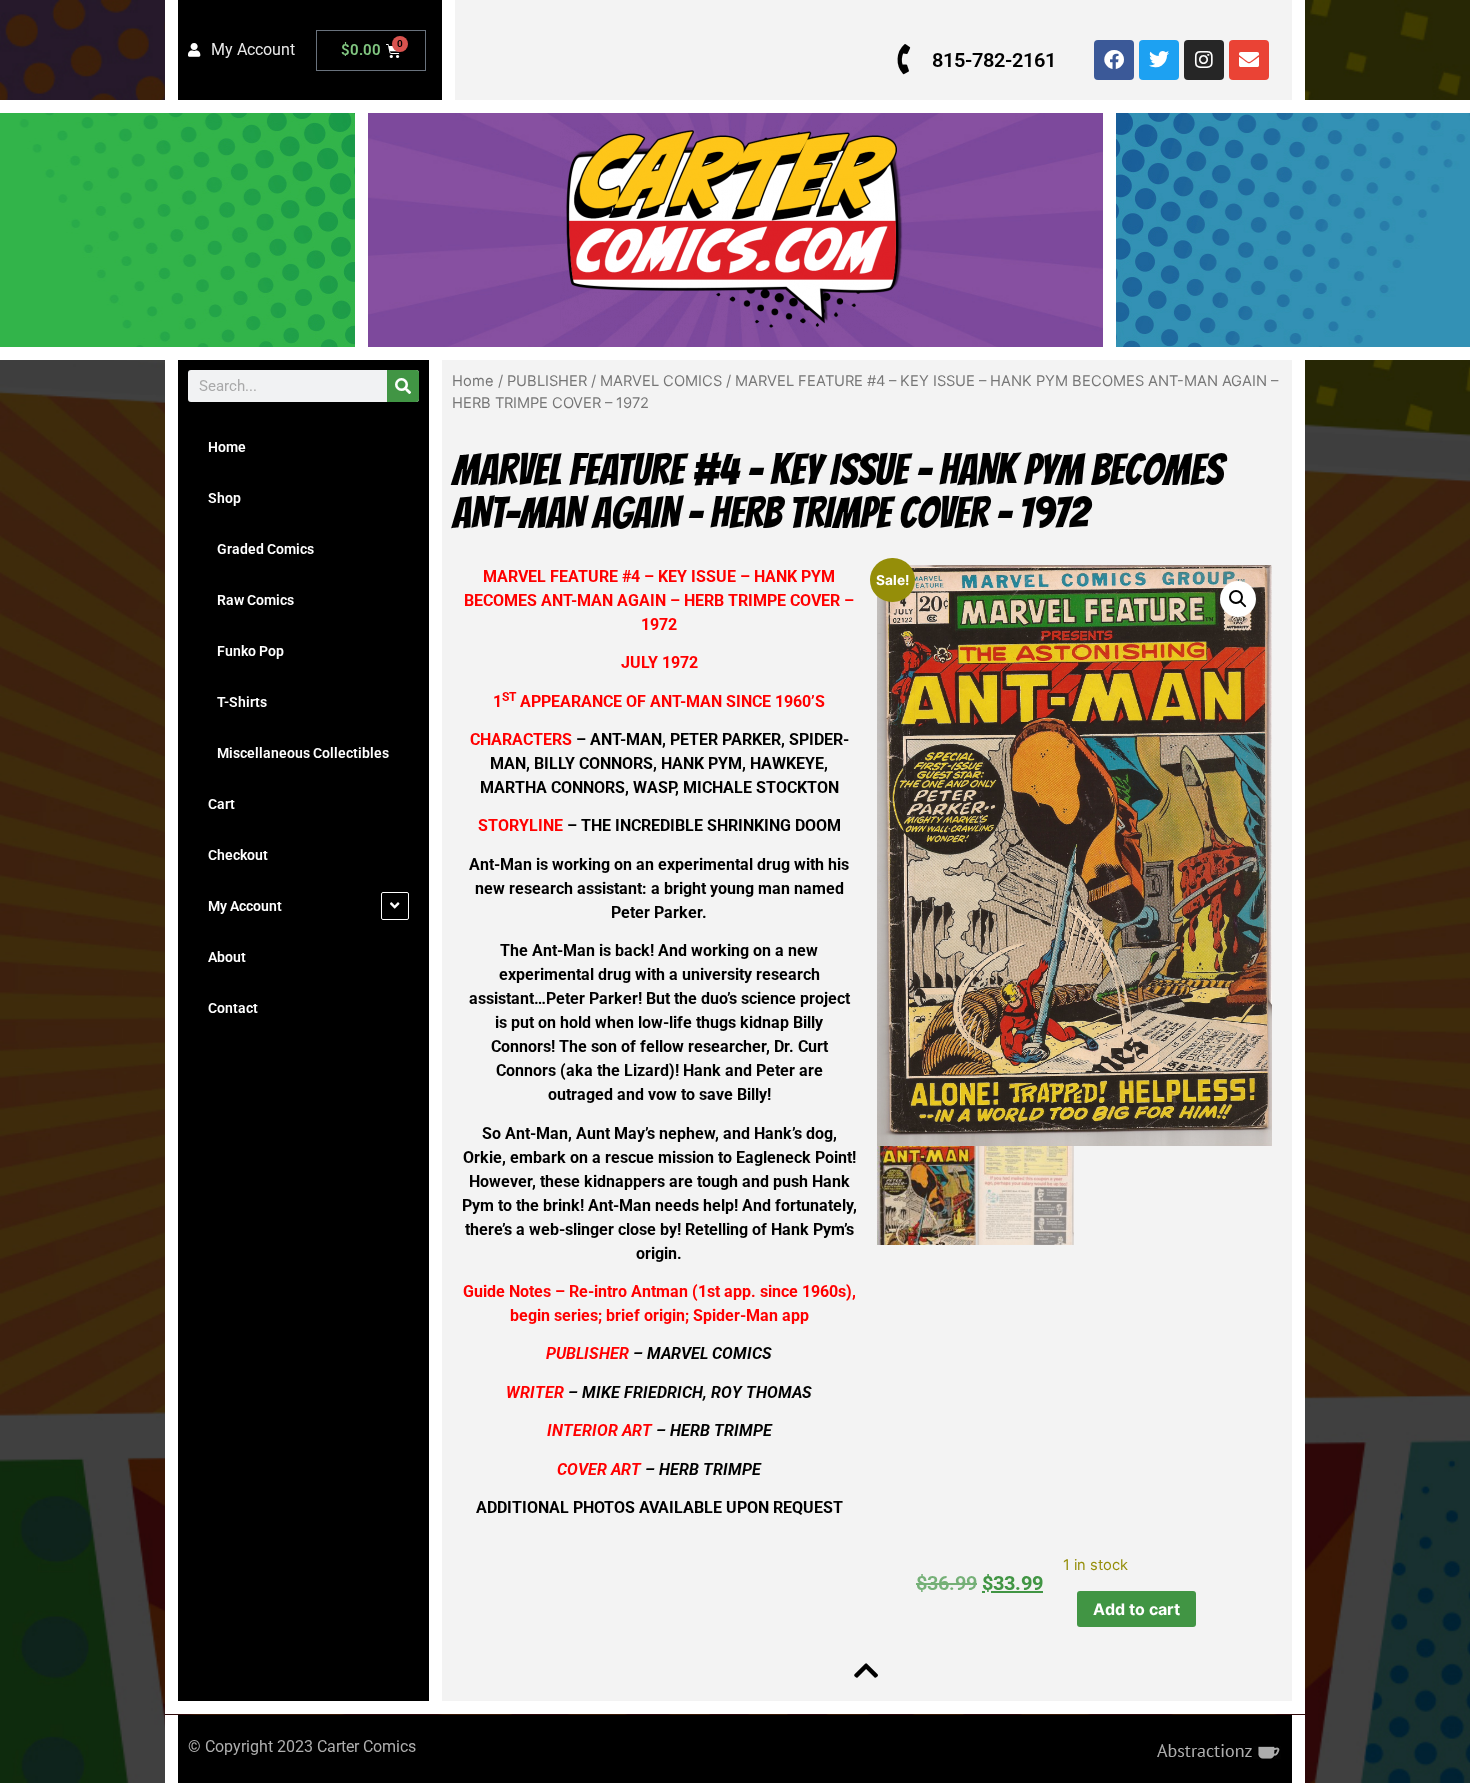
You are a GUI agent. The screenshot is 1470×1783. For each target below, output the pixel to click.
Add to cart (1136, 1609)
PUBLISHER (547, 381)
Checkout (238, 855)
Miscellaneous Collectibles (298, 753)
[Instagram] (1204, 60)
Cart (221, 804)
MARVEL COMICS (661, 381)
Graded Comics (261, 549)
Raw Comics (251, 600)
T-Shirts (237, 702)
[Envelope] (1249, 60)
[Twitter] (1159, 60)
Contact (233, 1008)
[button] (1238, 599)
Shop (224, 498)
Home (227, 447)
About (227, 957)
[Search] (403, 386)
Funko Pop (246, 651)
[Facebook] (1114, 60)
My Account (245, 906)
